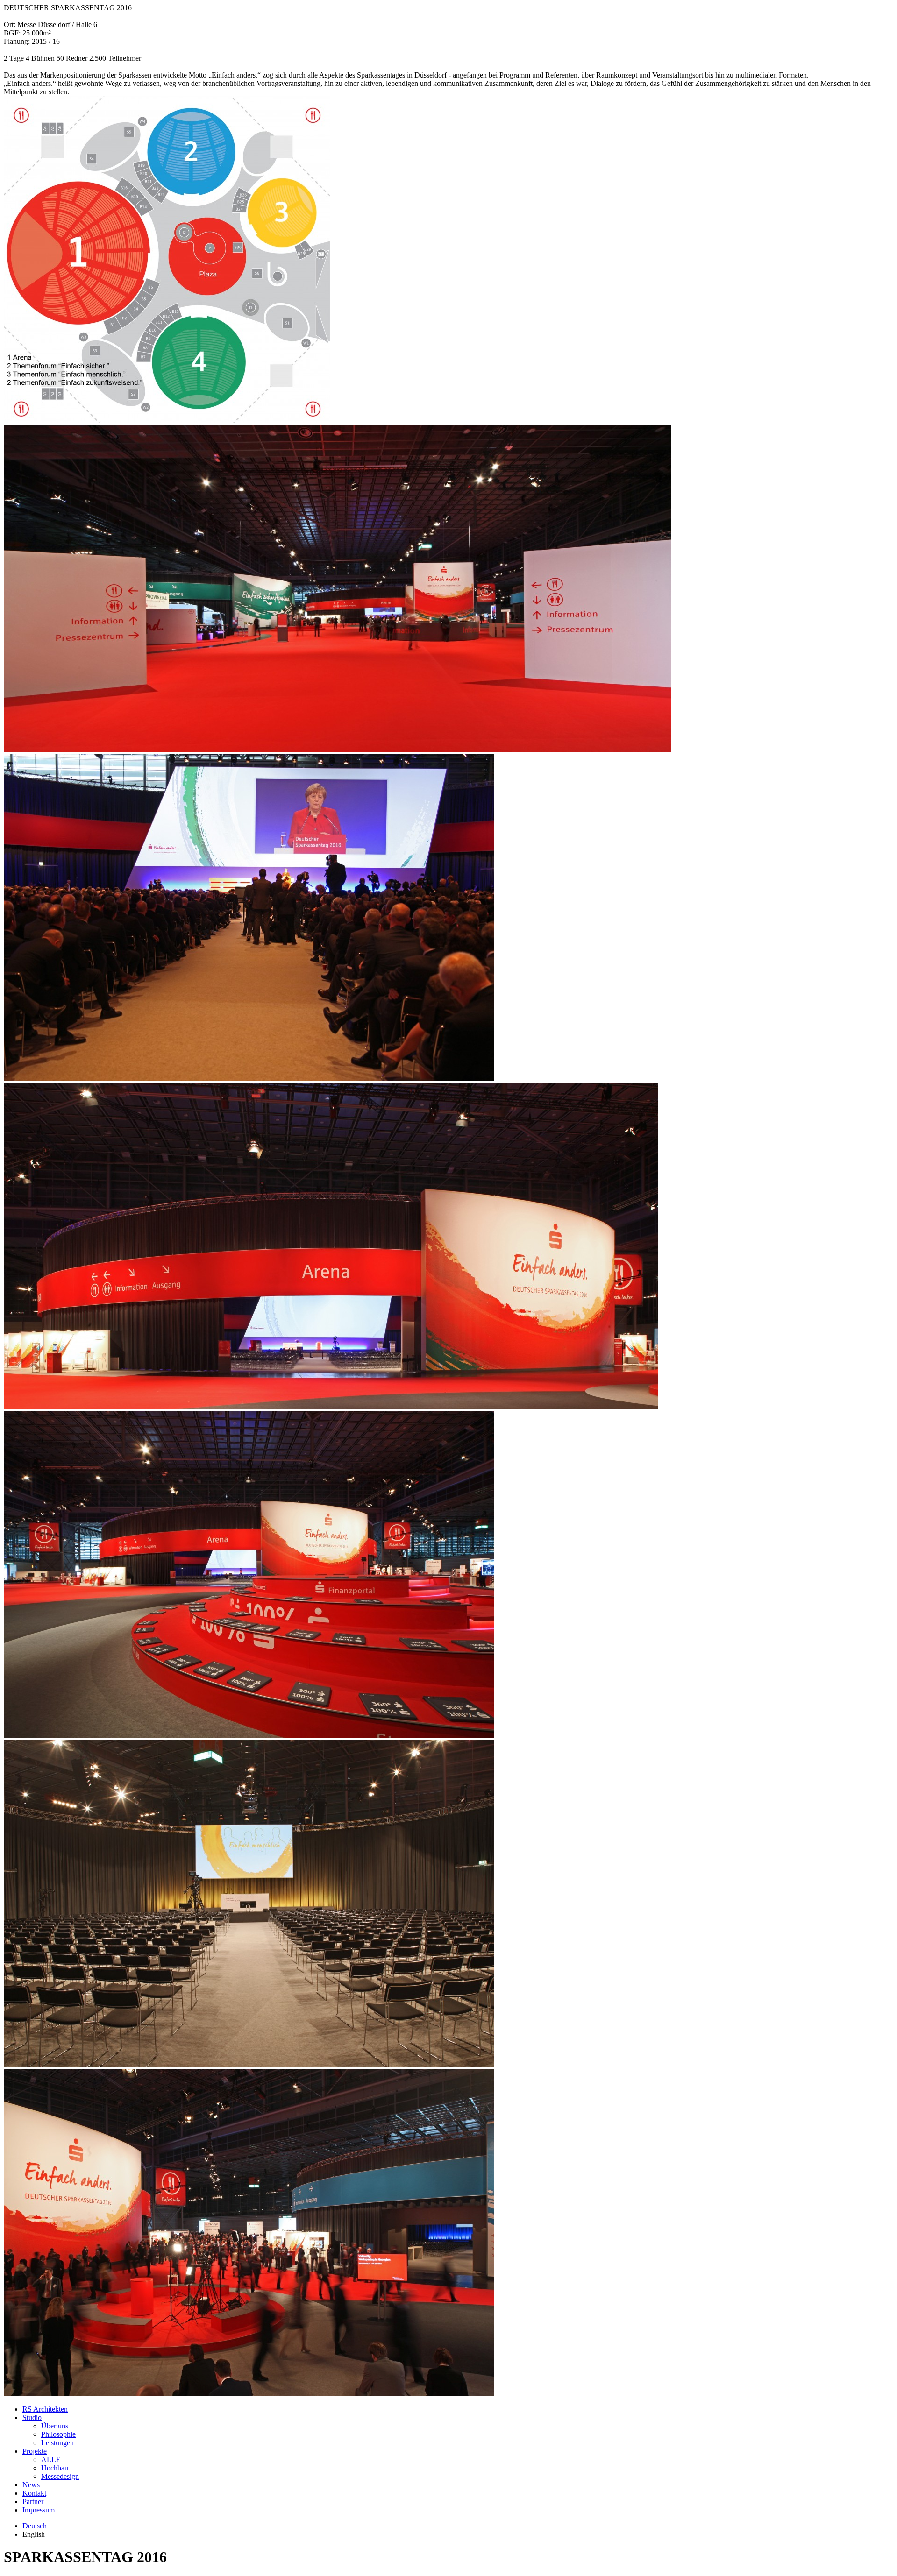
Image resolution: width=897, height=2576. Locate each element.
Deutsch (35, 2526)
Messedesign (60, 2476)
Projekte (35, 2451)
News (31, 2485)
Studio (32, 2417)
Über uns (55, 2426)
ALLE (51, 2459)
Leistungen (57, 2443)
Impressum (39, 2510)
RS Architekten (45, 2409)
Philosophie (58, 2434)
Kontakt (34, 2493)
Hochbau (55, 2468)
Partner (33, 2502)
